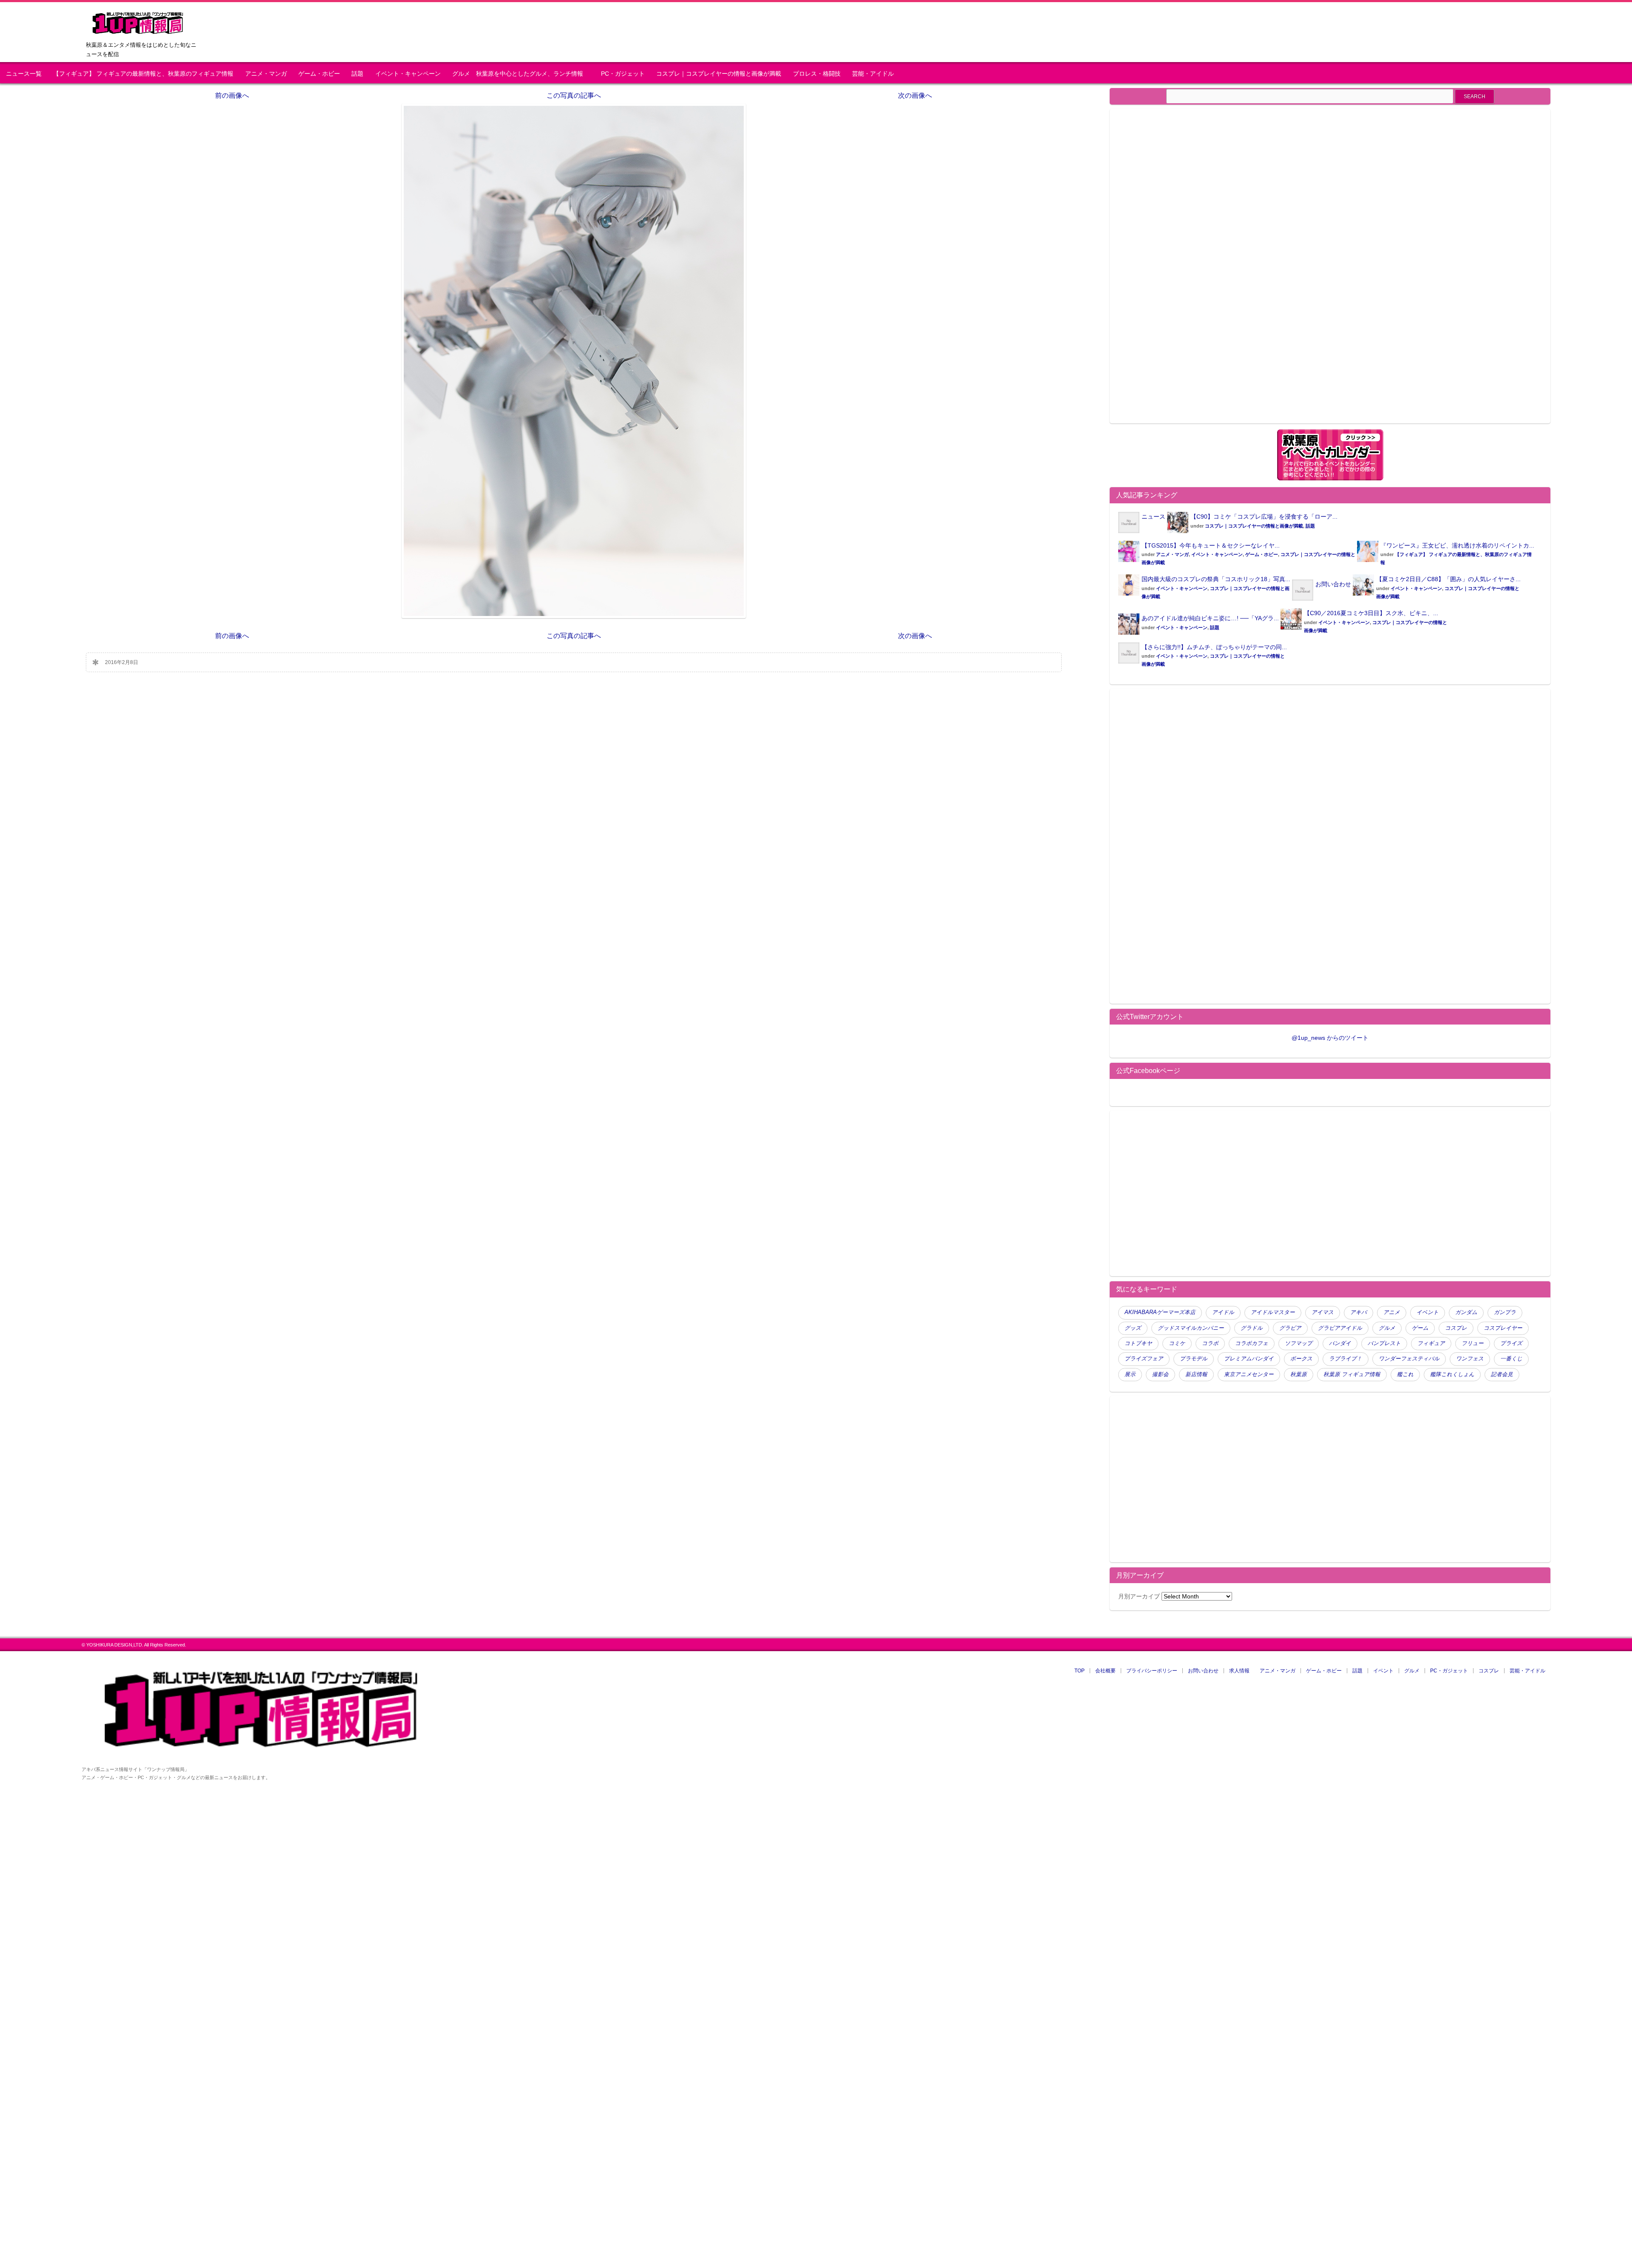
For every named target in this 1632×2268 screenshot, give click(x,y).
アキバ (1359, 1312)
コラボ (1210, 1343)
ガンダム (1466, 1312)
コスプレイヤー (1503, 1328)
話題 (357, 74)
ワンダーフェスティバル (1409, 1359)
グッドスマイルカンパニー (1191, 1328)
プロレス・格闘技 (817, 74)
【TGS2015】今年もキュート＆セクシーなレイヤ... (1211, 545)
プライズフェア (1144, 1359)
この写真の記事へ (574, 95)
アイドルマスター (1273, 1312)
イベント (1428, 1312)
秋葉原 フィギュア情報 (1352, 1374)
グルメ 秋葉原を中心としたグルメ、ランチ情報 (521, 74)
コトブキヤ (1138, 1343)
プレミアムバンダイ (1249, 1359)
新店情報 (1196, 1374)
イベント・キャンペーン (408, 74)
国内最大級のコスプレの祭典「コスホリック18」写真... (1216, 579)
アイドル (1223, 1312)
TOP (1079, 1671)
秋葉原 (1299, 1374)
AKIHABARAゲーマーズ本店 (1160, 1312)
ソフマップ (1299, 1343)
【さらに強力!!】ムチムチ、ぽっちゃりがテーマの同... (1214, 647)
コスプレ (1456, 1328)
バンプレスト (1384, 1343)
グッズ (1133, 1328)
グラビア (1290, 1328)
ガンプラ (1505, 1312)
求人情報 (1239, 1671)
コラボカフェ (1252, 1343)
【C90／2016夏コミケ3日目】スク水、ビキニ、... (1371, 613)
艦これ (1405, 1374)
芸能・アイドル (873, 74)
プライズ (1511, 1343)
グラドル (1252, 1328)
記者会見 (1502, 1374)
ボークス (1301, 1359)
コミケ (1177, 1343)
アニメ (1392, 1312)
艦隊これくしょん (1452, 1374)
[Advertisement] (1190, 271)
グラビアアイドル (1340, 1328)
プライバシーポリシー (1152, 1671)
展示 (1130, 1374)
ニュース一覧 (24, 74)
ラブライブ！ (1346, 1359)
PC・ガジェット (623, 74)
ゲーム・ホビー (319, 74)
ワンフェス (1470, 1359)
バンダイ (1340, 1343)
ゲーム (1420, 1328)
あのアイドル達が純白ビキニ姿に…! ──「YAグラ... (1210, 618)
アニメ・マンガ (266, 74)
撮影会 (1160, 1374)
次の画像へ (915, 95)
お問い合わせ (1333, 584)
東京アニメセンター (1249, 1374)
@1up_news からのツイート (1330, 1038)
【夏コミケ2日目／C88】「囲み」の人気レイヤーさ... (1448, 579)
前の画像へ (232, 95)
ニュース (1153, 517)
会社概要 (1105, 1671)
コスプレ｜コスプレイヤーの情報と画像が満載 (719, 74)
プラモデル (1194, 1359)
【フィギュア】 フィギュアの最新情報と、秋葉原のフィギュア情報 (143, 74)
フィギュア (1431, 1343)
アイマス (1323, 1312)
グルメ (1387, 1328)
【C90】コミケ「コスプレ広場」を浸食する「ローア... (1264, 517)
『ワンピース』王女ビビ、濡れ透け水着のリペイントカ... (1457, 545)
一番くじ (1511, 1359)
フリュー (1473, 1343)
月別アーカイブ (1139, 1596)
